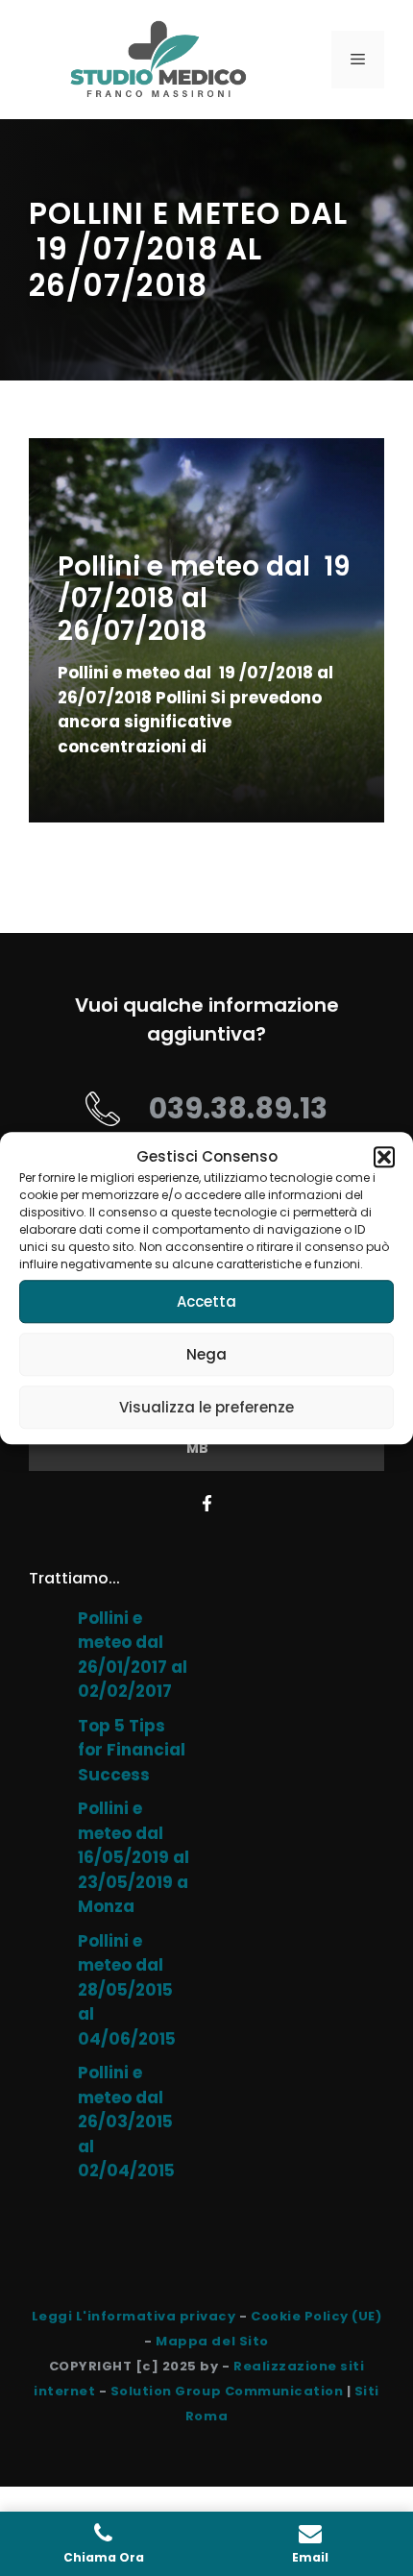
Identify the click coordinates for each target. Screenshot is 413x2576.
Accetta (206, 1301)
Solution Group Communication (227, 2391)
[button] (384, 1157)
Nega (206, 1354)
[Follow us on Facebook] (207, 1503)
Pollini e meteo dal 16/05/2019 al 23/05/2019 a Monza (134, 1857)
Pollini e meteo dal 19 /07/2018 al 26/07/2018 (204, 599)
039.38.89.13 (238, 1108)
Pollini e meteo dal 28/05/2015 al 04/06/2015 (127, 1990)
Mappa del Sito (212, 2341)
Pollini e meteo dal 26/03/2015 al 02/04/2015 (126, 2122)
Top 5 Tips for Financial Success (132, 1750)
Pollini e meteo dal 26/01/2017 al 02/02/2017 (133, 1655)
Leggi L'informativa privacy (134, 2316)
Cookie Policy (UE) (316, 2316)
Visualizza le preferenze (206, 1407)
